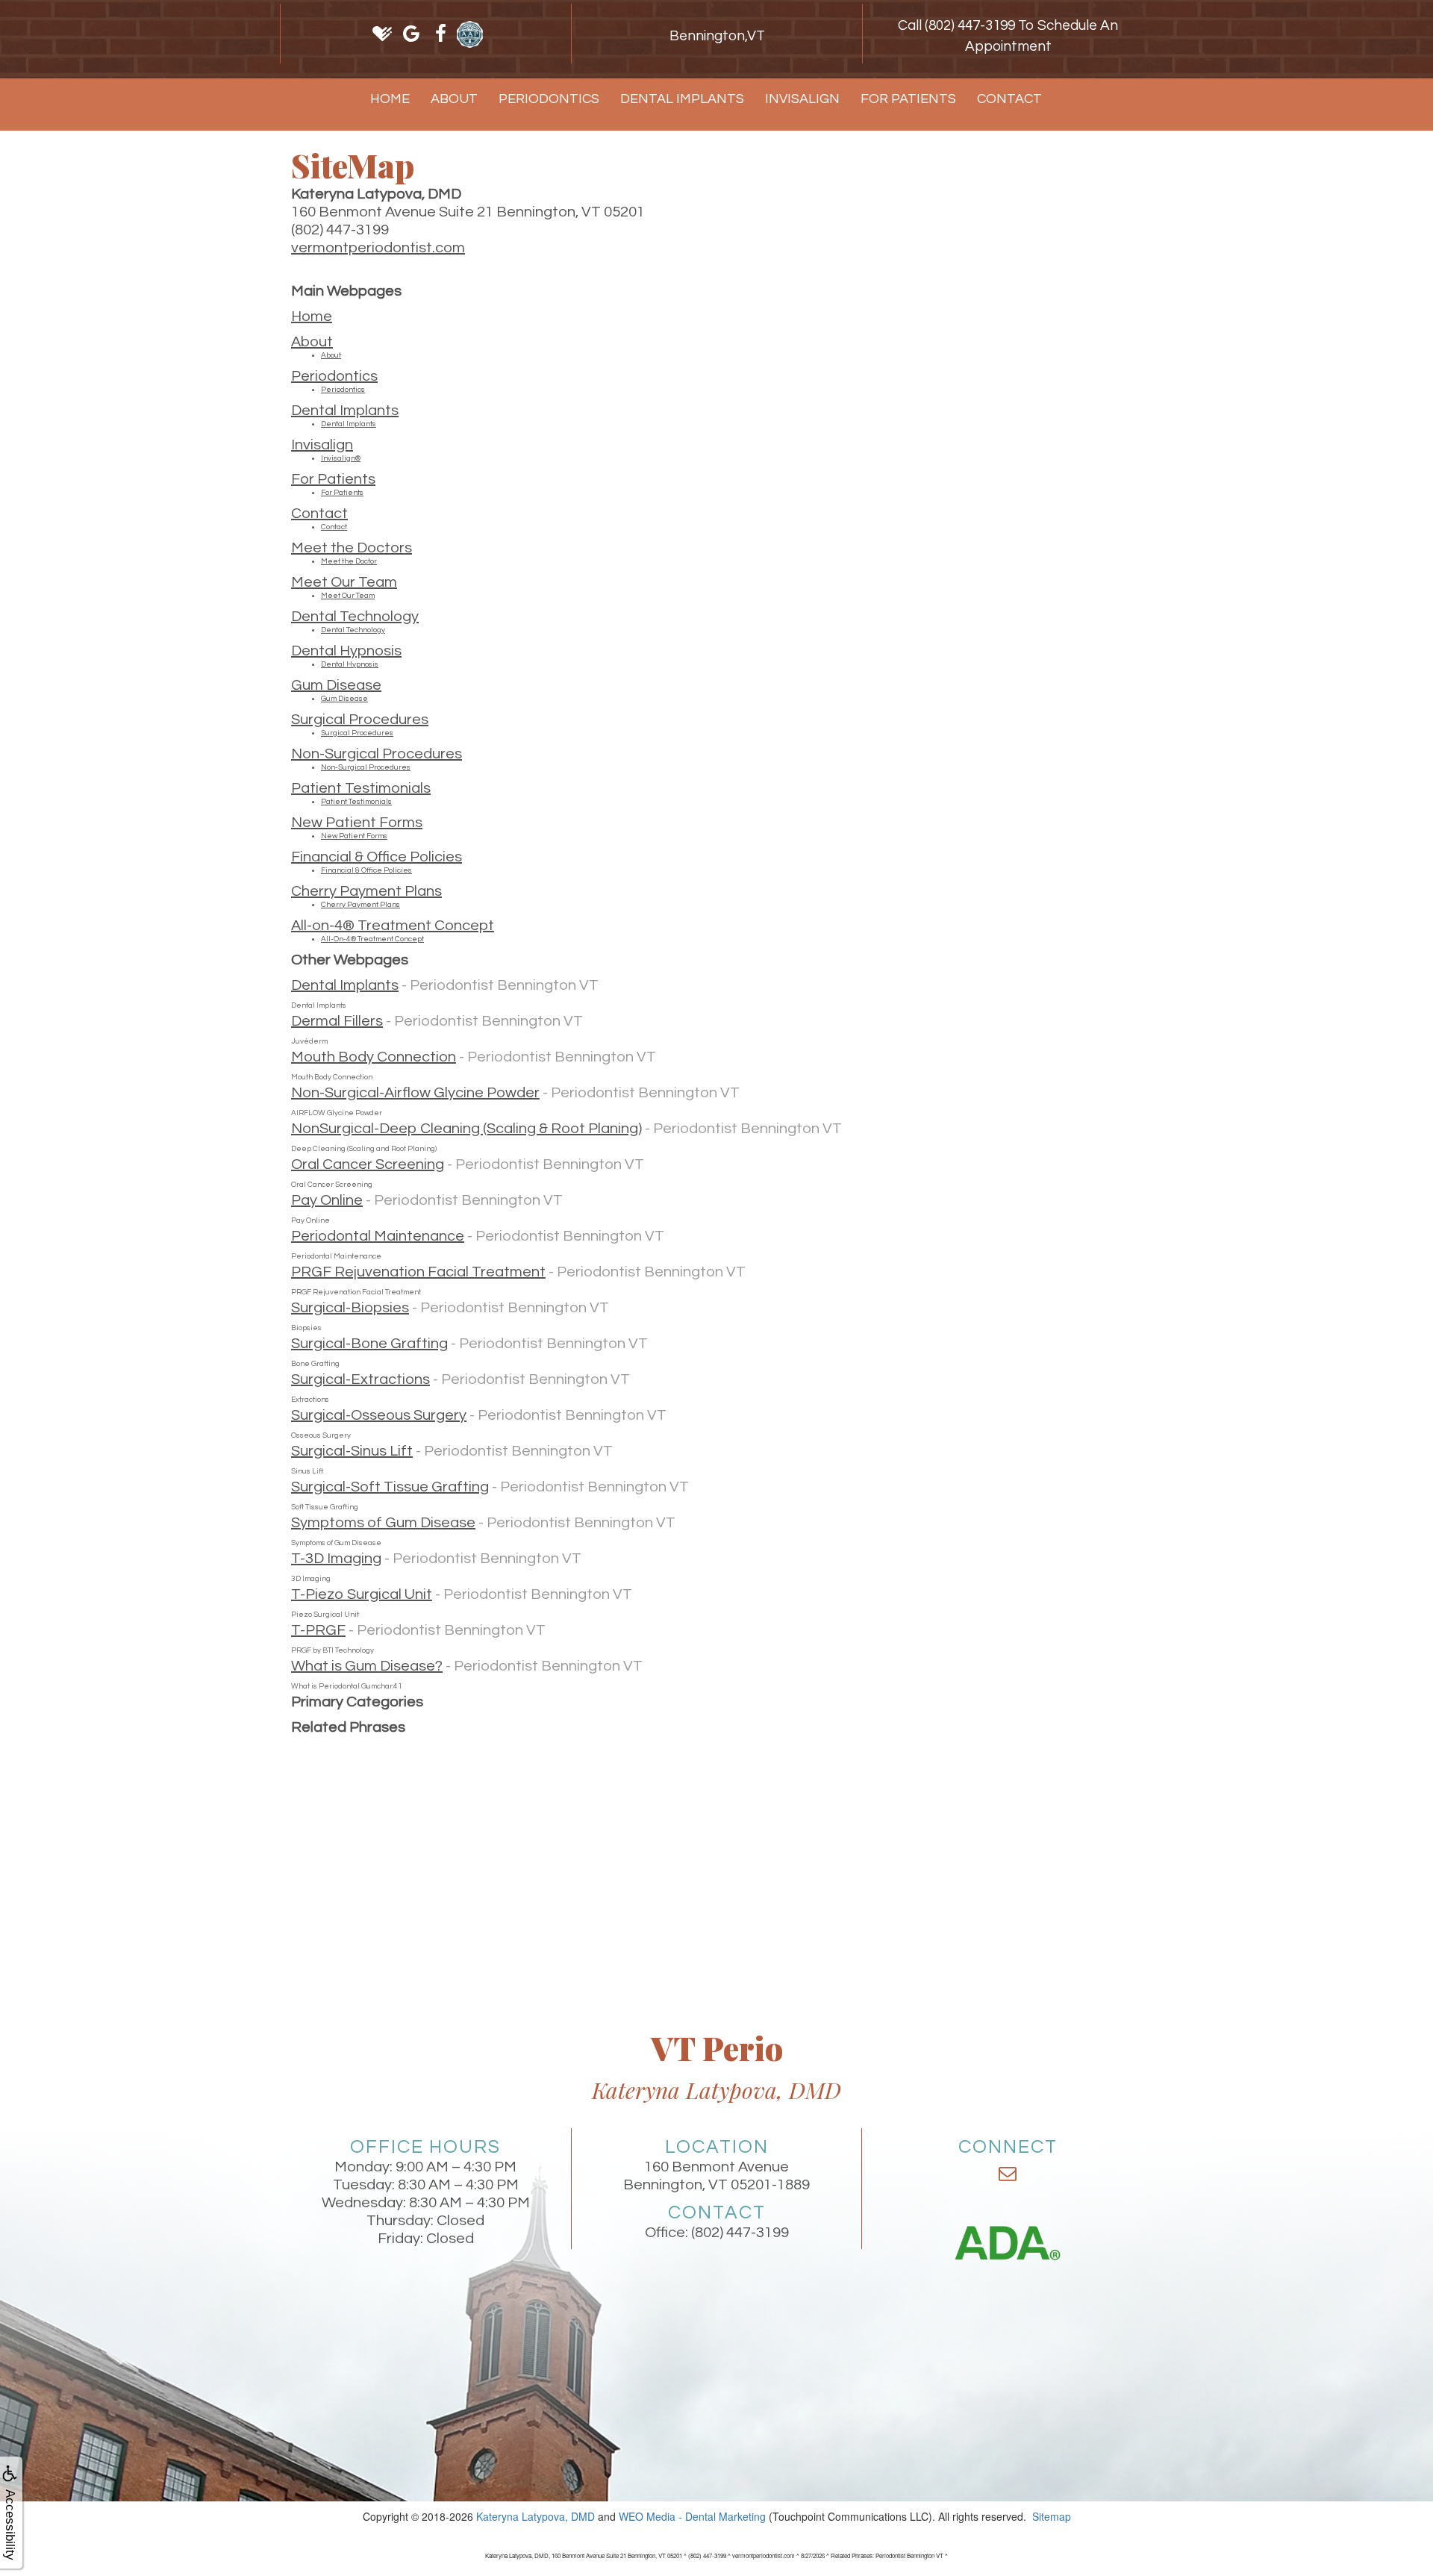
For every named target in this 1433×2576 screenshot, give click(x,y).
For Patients (908, 99)
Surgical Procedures (360, 720)
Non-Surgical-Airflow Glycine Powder (415, 1093)
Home (390, 99)
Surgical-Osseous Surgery (379, 1415)
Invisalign (802, 99)
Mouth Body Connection (374, 1057)
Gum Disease (336, 685)
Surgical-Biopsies (350, 1308)
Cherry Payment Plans (366, 891)
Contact (1009, 99)
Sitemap (1052, 2516)
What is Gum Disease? (367, 1666)
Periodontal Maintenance (378, 1236)
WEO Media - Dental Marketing (692, 2516)
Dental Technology (355, 617)
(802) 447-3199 (740, 2233)
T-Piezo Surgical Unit (362, 1594)
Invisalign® (341, 458)
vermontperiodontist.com (378, 248)
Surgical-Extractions (360, 1379)
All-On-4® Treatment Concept (372, 939)
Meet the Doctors (352, 548)
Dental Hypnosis (346, 651)
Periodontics (549, 99)
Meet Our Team (344, 582)
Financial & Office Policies (377, 857)
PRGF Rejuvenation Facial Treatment (418, 1272)
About (454, 99)
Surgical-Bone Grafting (369, 1344)
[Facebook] (441, 34)
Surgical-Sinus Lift (352, 1451)
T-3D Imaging (336, 1559)
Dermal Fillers (337, 1021)
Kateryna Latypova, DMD (536, 2516)
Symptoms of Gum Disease (383, 1523)
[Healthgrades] (383, 34)
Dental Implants (682, 99)
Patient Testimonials (361, 788)
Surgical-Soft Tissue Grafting (390, 1487)
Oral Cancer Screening (368, 1164)
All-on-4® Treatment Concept (393, 926)
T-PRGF (318, 1630)
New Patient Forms (357, 823)
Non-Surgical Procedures (377, 754)
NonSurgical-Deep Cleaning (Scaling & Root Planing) (466, 1129)
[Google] (412, 34)
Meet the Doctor (349, 561)
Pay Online (327, 1200)
